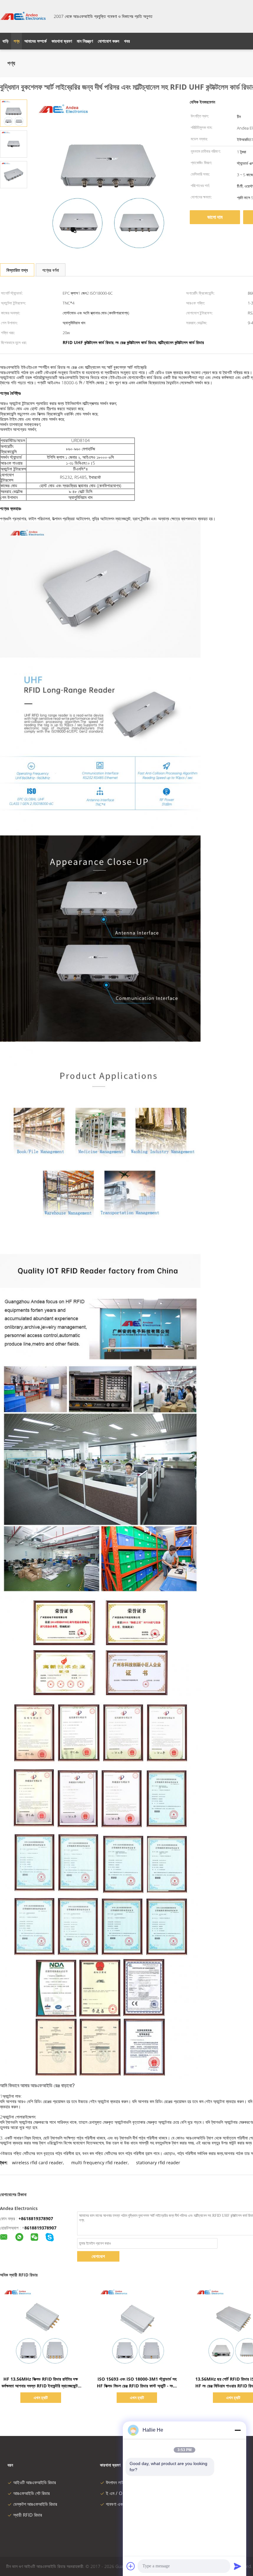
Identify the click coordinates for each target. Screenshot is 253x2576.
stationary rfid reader (158, 2163)
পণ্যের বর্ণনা (51, 270)
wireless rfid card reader (37, 2163)
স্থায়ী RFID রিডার (28, 2515)
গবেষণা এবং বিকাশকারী (123, 2504)
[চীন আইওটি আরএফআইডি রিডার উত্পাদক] (23, 16)
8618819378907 (40, 2228)
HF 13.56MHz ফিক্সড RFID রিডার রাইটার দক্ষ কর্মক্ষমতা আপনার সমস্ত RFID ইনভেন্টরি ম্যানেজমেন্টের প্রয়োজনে (41, 2386)
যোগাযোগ (98, 2256)
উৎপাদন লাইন (116, 2482)
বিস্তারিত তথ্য (17, 270)
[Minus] (238, 2430)
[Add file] (131, 2566)
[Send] (238, 2566)
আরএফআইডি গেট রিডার (31, 2493)
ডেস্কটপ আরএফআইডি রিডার (35, 2504)
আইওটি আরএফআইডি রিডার (35, 2482)
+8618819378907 (36, 2218)
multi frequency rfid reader (100, 2163)
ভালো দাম (215, 217)
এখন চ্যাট (41, 2397)
